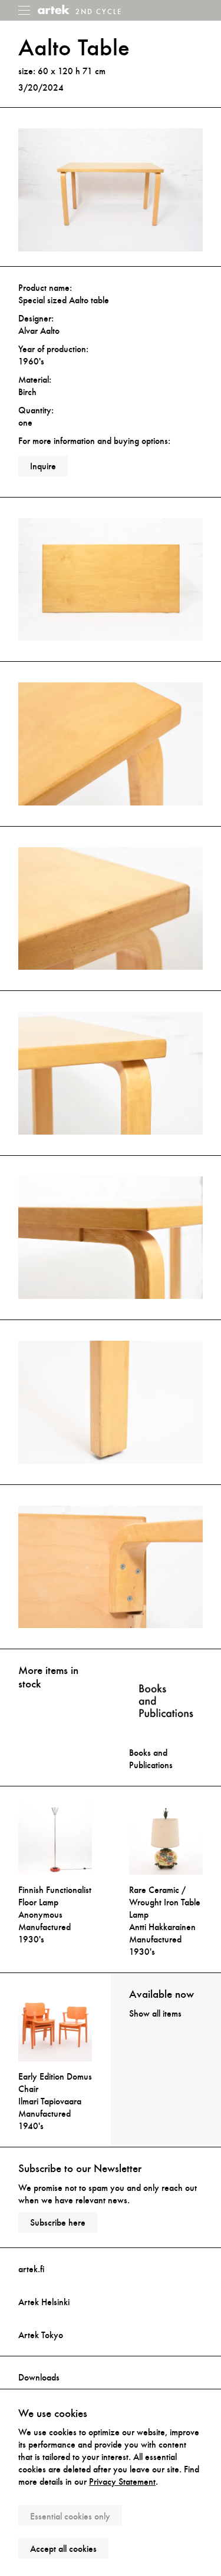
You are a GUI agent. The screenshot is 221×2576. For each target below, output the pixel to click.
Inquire (43, 466)
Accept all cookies (63, 2549)
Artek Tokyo (41, 2335)
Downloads (39, 2377)
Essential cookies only (70, 2516)
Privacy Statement (122, 2481)
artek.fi (31, 2269)
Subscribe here (58, 2222)
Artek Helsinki (44, 2302)
